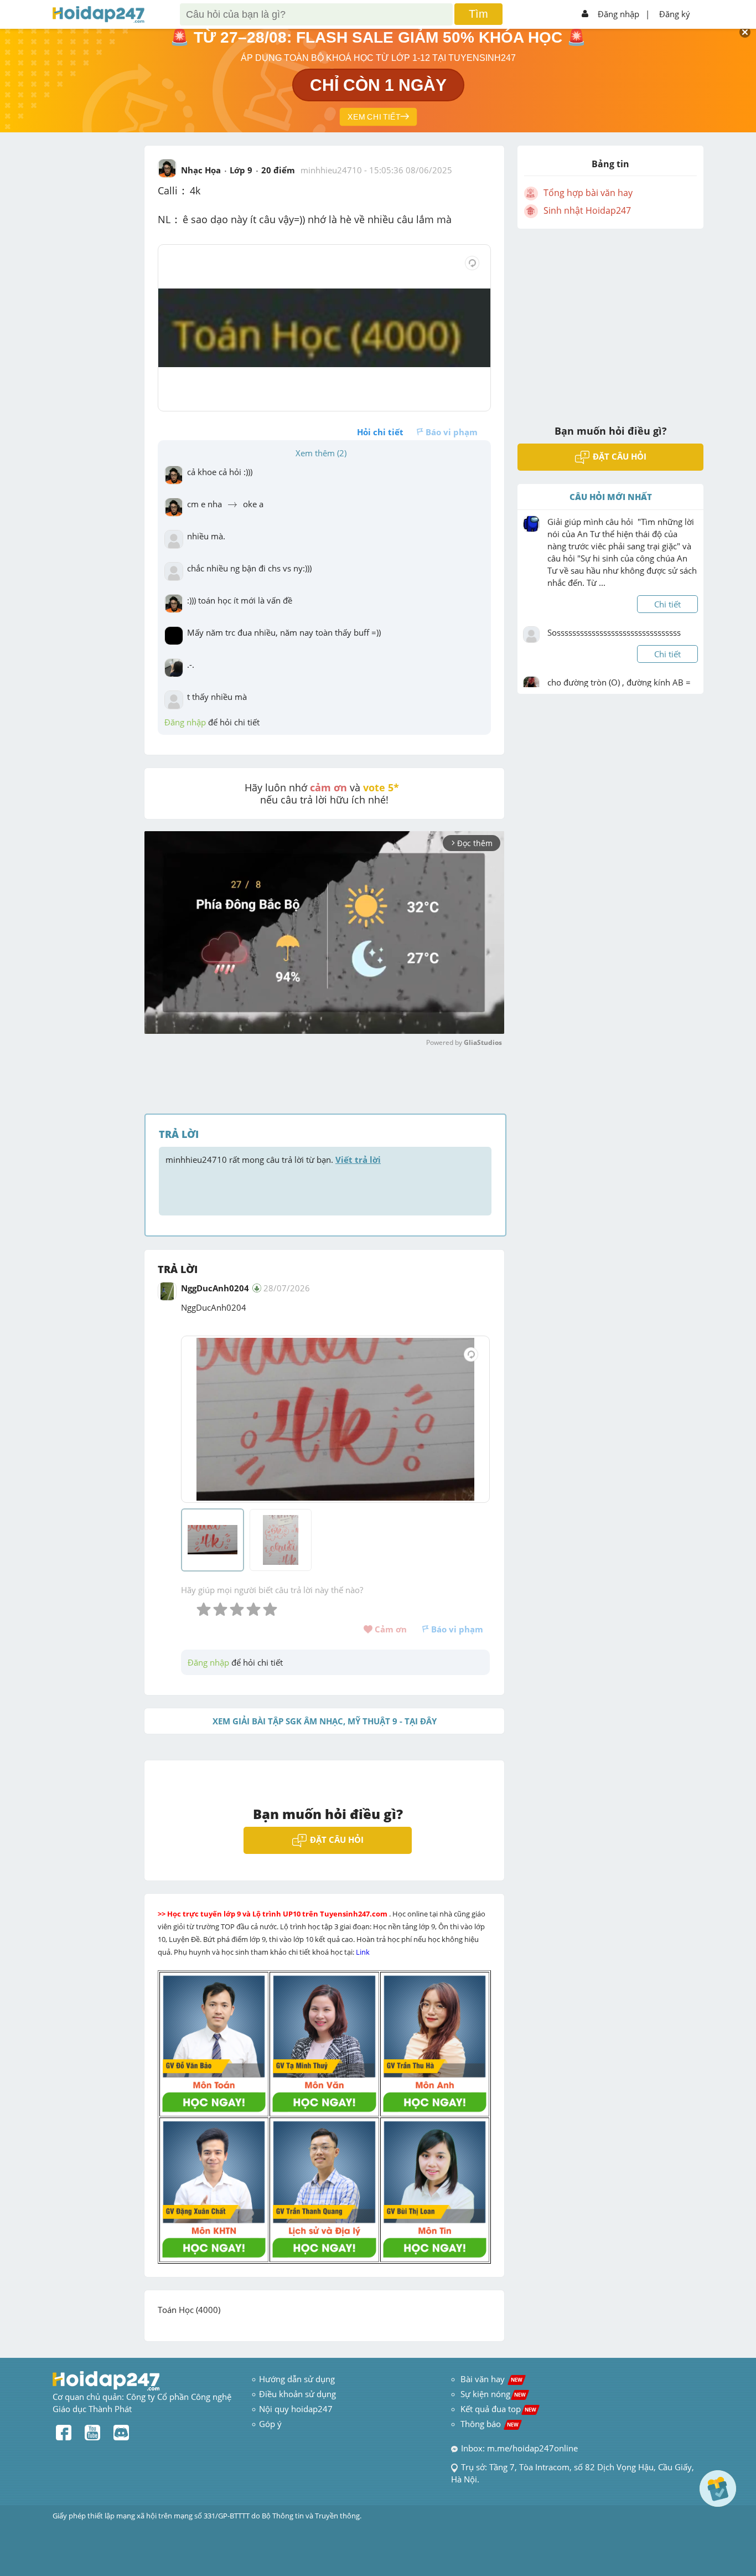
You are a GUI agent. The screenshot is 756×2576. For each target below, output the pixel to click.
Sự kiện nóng (493, 2394)
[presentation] (184, 192)
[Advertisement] (610, 320)
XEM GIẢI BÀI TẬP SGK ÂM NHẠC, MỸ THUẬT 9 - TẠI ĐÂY (325, 1721)
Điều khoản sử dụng (297, 2394)
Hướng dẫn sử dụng (297, 2379)
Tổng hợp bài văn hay (588, 193)
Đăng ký (675, 14)
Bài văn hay (490, 2379)
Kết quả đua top (498, 2409)
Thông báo (490, 2424)
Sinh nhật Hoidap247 (587, 210)
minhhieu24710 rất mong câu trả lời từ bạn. (273, 1160)
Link (364, 1952)
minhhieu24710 (331, 170)
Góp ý (270, 2424)
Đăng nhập (618, 14)
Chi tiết (667, 604)
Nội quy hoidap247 (296, 2409)
